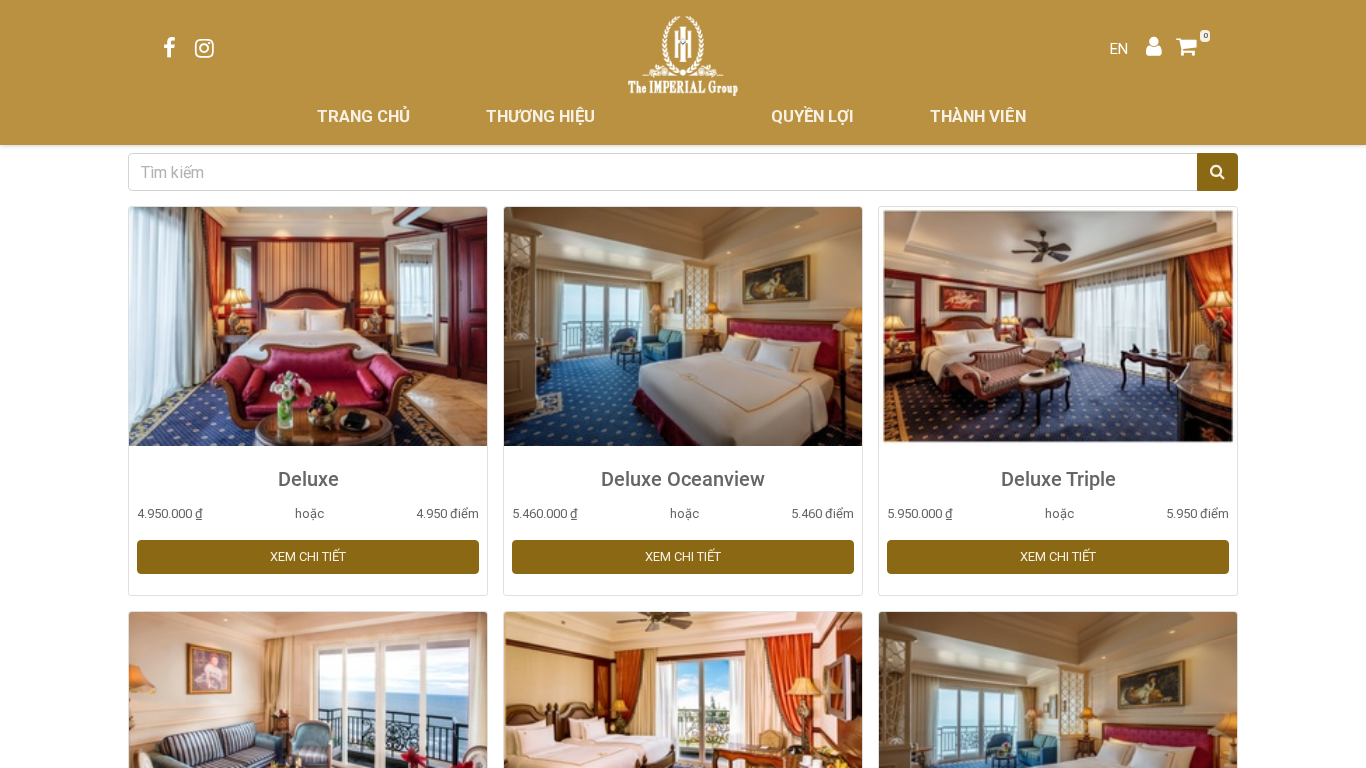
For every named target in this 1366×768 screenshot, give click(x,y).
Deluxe (308, 479)
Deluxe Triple (1058, 479)
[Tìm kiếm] (1217, 172)
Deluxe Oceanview (683, 479)
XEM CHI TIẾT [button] (308, 556)
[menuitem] (363, 116)
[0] (1193, 49)
